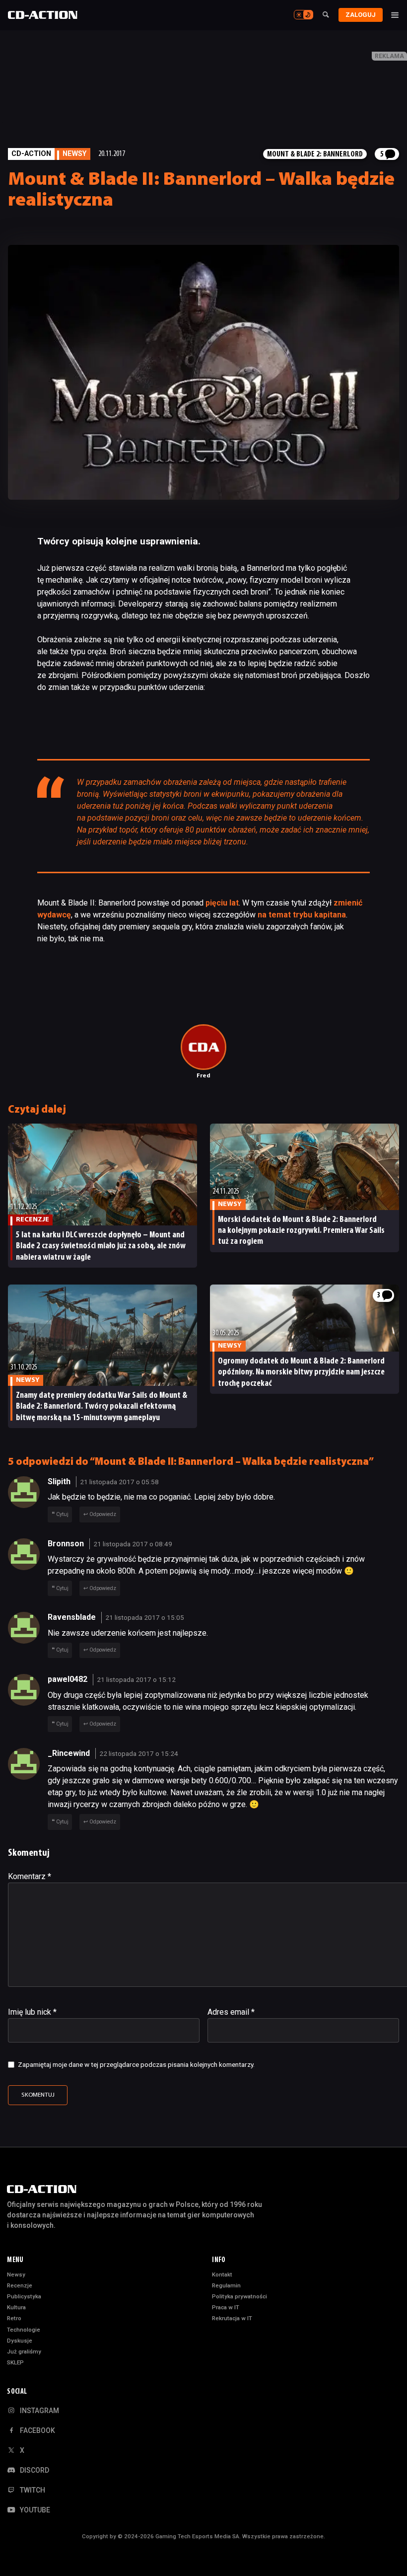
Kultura (16, 2307)
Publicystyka (24, 2296)
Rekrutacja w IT (232, 2318)
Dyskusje (20, 2341)
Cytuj (62, 1514)
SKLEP (15, 2362)
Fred (203, 1076)
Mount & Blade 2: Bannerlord (315, 154)
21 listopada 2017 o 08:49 (133, 1544)
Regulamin (226, 2285)
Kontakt (222, 2274)
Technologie (24, 2330)
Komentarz (30, 1876)
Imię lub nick (32, 2012)
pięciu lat (222, 903)
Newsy (16, 2274)
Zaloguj (361, 15)
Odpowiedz (103, 1514)
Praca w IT (226, 2307)
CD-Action (31, 154)
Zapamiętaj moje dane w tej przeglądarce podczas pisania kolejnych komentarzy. (136, 2064)
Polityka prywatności (239, 2296)
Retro (14, 2318)
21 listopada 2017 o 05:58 (119, 1482)
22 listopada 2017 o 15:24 (139, 1753)
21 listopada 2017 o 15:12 (136, 1679)
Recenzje (20, 2285)
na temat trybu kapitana (302, 915)
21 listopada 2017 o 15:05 (145, 1617)
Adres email (231, 2012)
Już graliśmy (24, 2351)
